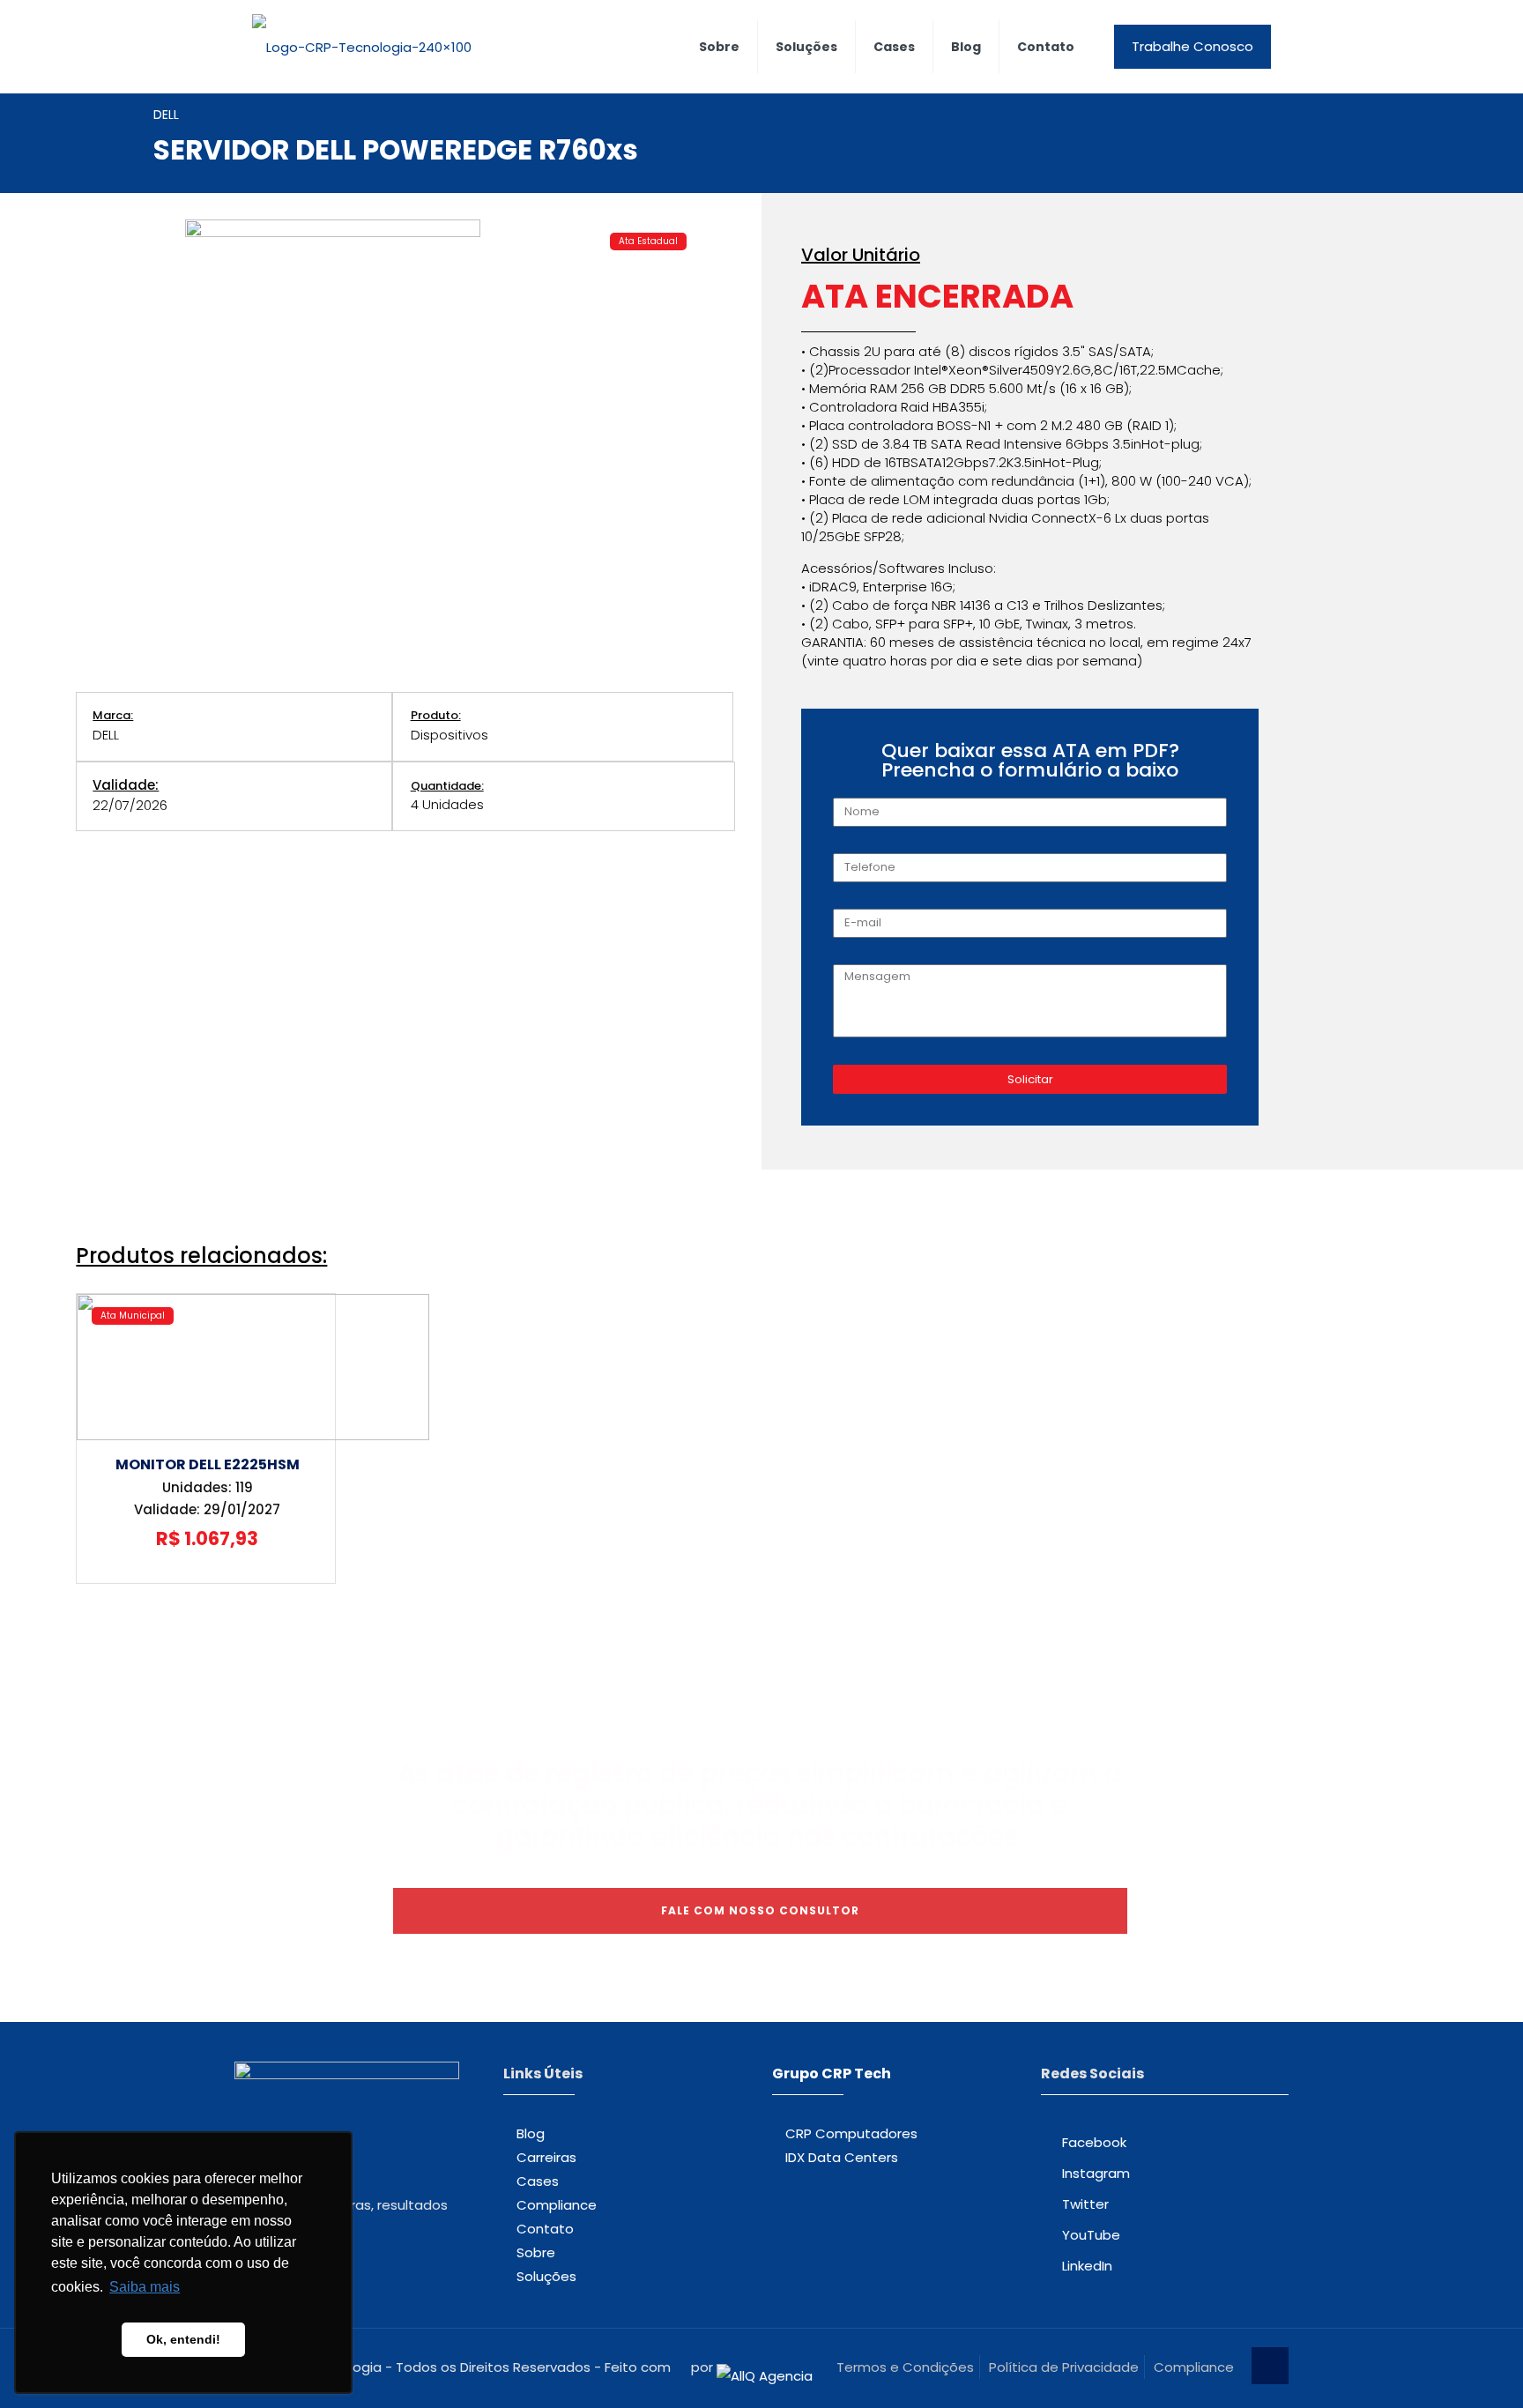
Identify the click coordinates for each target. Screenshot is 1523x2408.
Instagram (1096, 2173)
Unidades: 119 (208, 1487)
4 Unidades (447, 804)
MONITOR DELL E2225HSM (208, 1464)
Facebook (1094, 2142)
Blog (531, 2133)
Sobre (536, 2252)
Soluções (546, 2276)
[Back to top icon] (1270, 2366)
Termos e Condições (905, 2367)
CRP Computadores (851, 2133)
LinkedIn (1087, 2266)
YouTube (1091, 2235)
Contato (545, 2229)
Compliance (557, 2205)
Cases (538, 2181)
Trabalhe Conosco (1192, 46)
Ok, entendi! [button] (183, 2339)
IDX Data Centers (842, 2157)
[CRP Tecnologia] (362, 46)
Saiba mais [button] (145, 2287)
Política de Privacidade (1064, 2367)
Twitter (1085, 2204)
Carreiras (546, 2157)
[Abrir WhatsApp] (1479, 2363)
